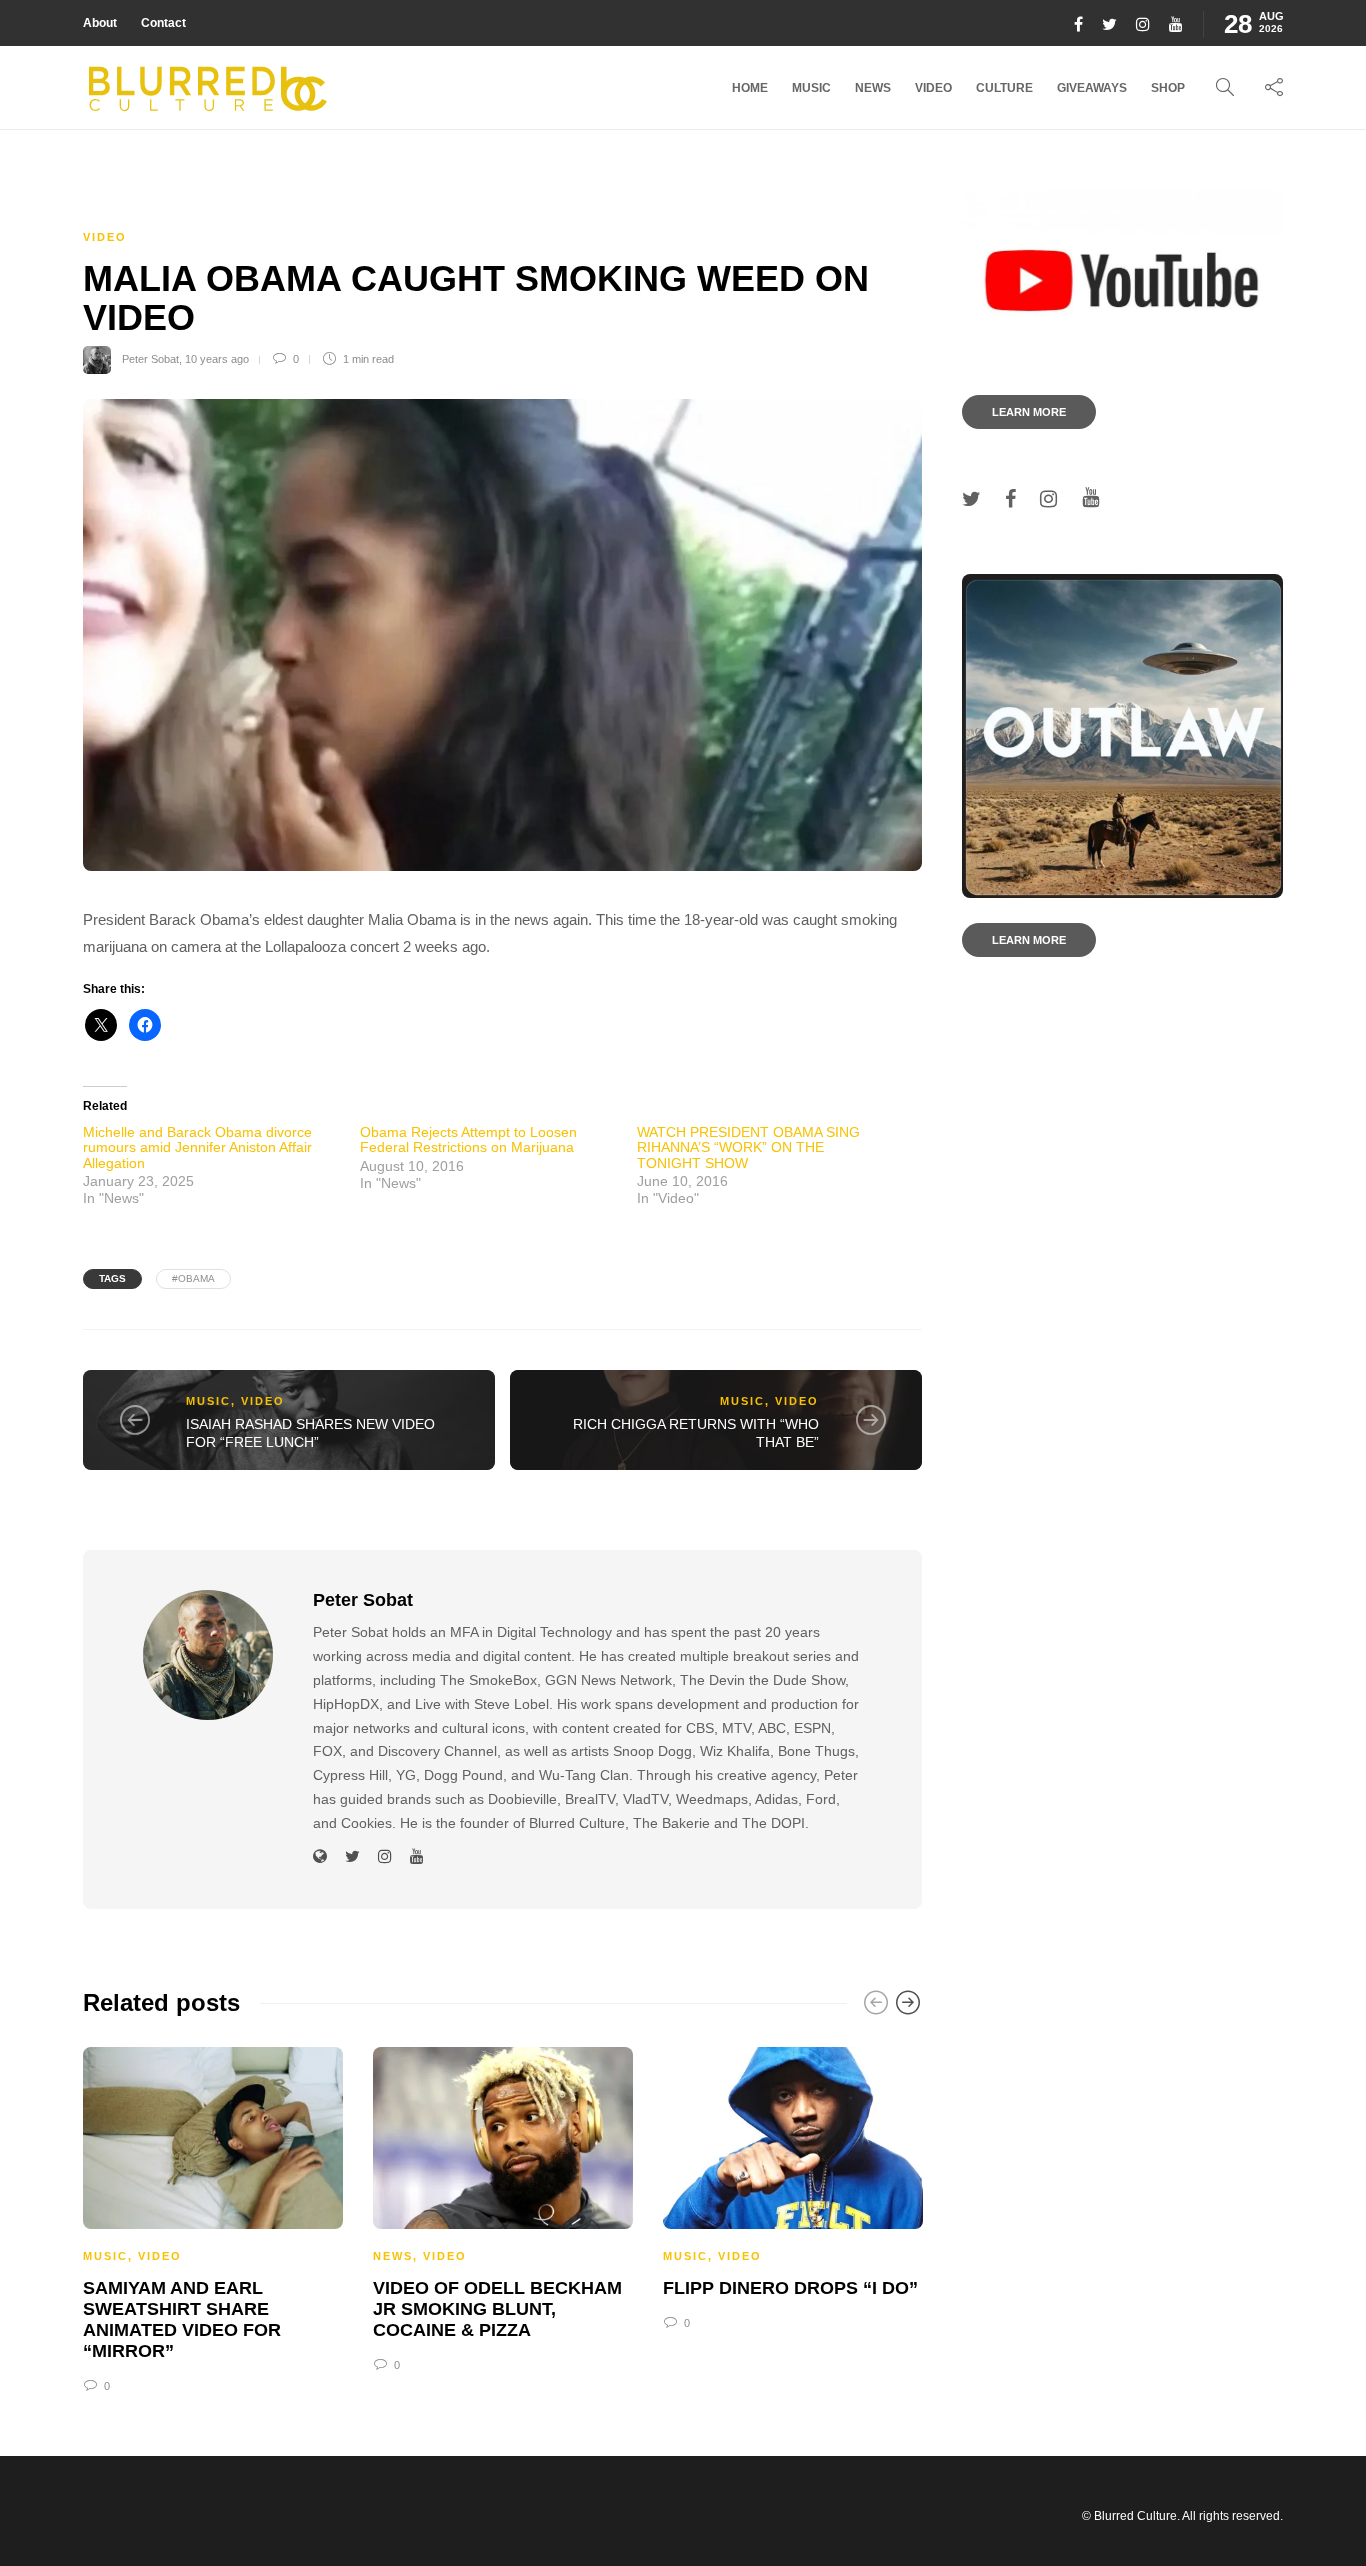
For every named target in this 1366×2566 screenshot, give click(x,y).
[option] (213, 2217)
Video (933, 88)
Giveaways (1092, 88)
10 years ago (217, 359)
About (100, 23)
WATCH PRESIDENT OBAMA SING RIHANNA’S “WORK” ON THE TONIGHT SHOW (748, 1147)
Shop (1168, 88)
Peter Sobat (150, 359)
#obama (193, 1278)
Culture (1004, 88)
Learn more (1029, 412)
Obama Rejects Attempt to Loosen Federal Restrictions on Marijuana (468, 1139)
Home (750, 88)
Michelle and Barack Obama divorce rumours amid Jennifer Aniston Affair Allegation (197, 1147)
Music (811, 88)
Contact (163, 23)
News (873, 88)
